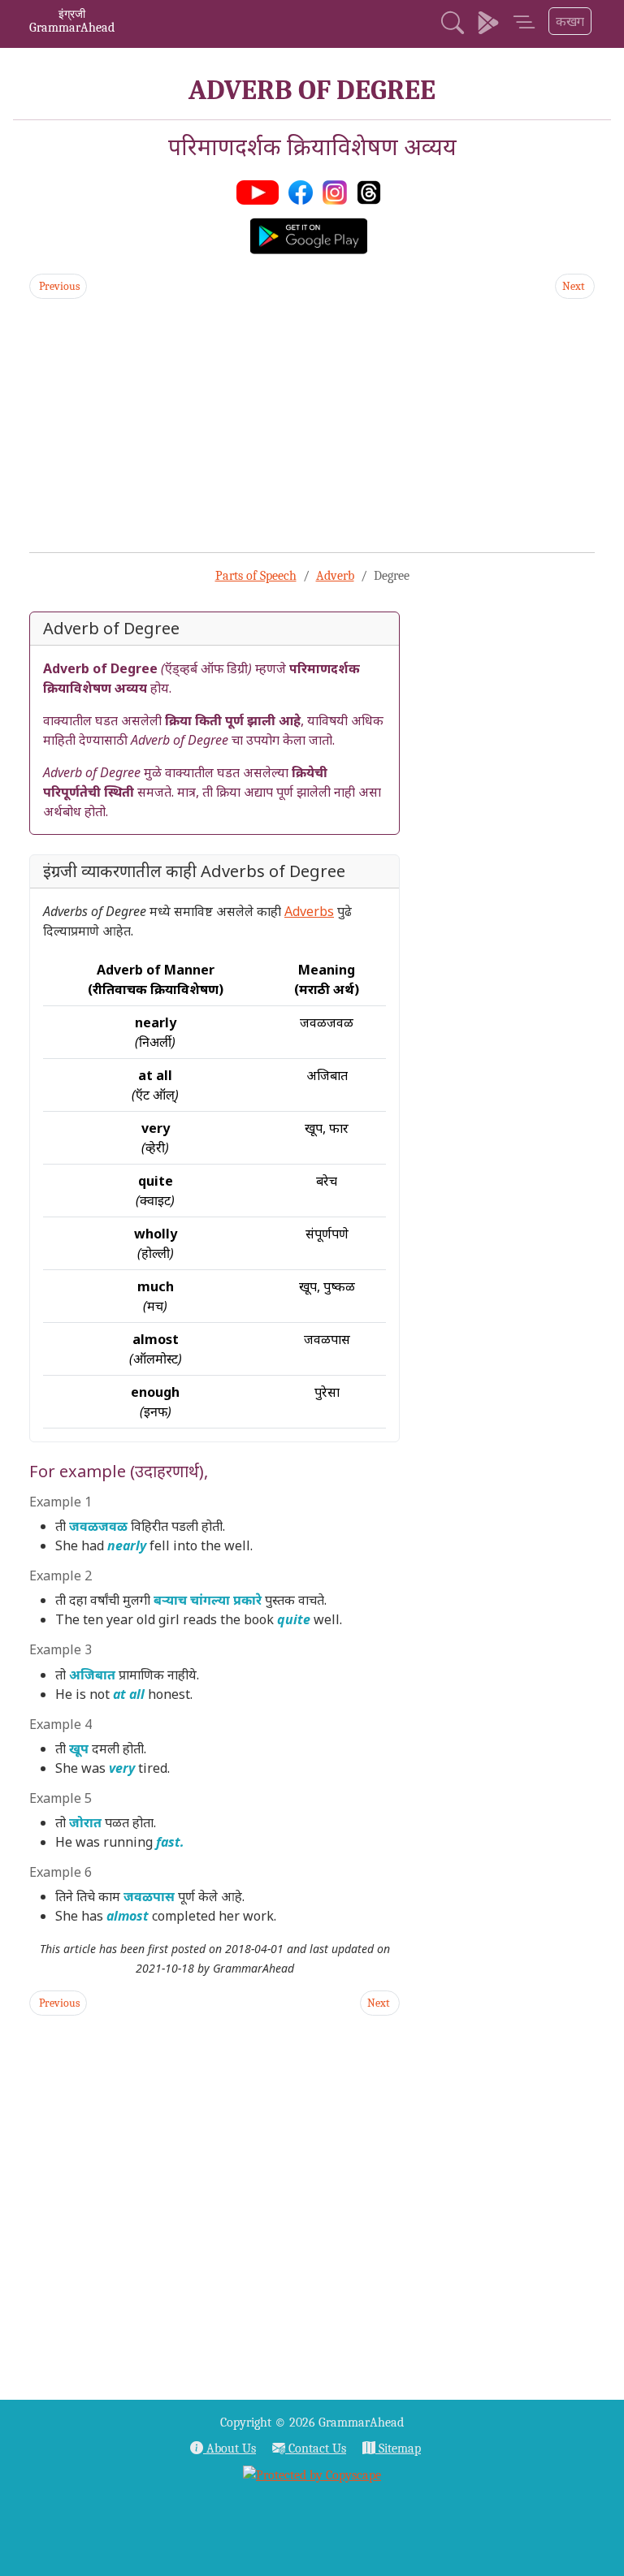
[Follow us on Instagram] (338, 191)
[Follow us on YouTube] (261, 191)
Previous (58, 286)
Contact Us (316, 2448)
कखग (570, 21)
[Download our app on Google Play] (488, 24)
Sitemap (398, 2448)
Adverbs (309, 911)
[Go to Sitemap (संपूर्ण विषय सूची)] (524, 24)
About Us (230, 2448)
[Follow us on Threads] (372, 191)
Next (575, 286)
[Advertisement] (312, 426)
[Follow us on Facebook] (304, 191)
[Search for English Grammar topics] (453, 24)
